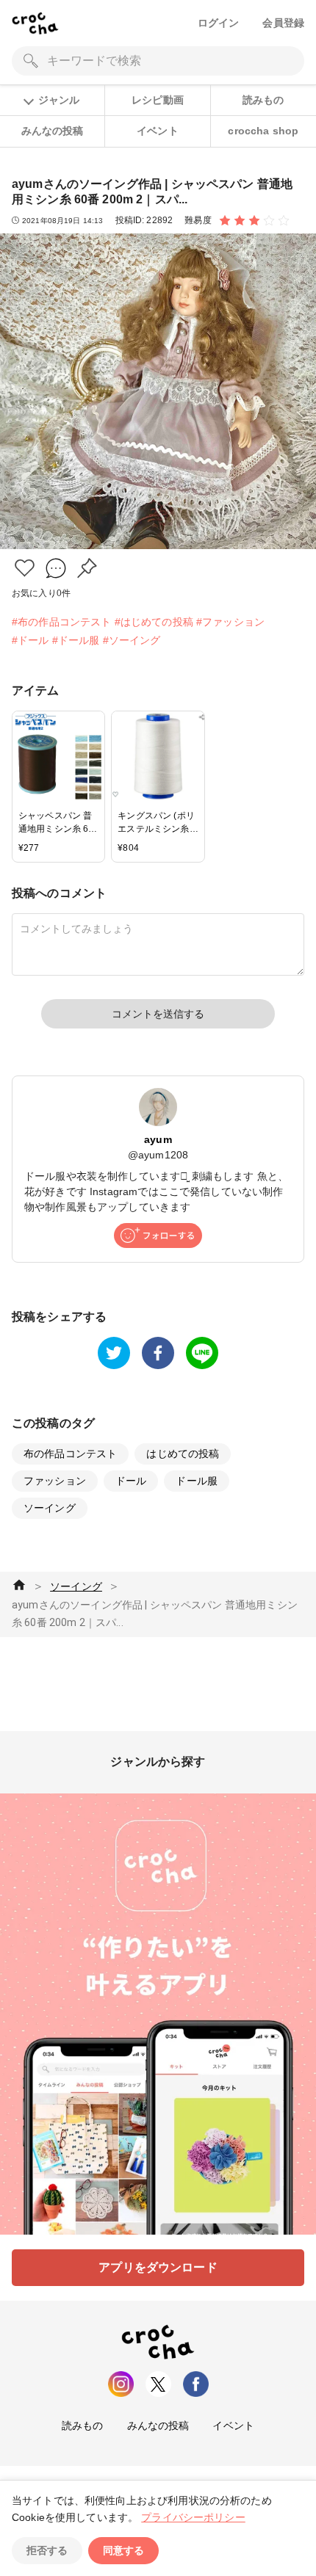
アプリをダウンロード (158, 2267)
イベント (158, 131)
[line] (202, 1353)
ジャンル (59, 100)
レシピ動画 (158, 100)
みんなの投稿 (53, 131)
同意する (123, 2550)
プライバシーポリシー (193, 2517)
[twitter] (114, 1353)
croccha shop (263, 131)
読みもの (263, 100)
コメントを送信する (158, 1014)
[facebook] (158, 1353)
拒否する (47, 2550)
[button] (25, 568)
